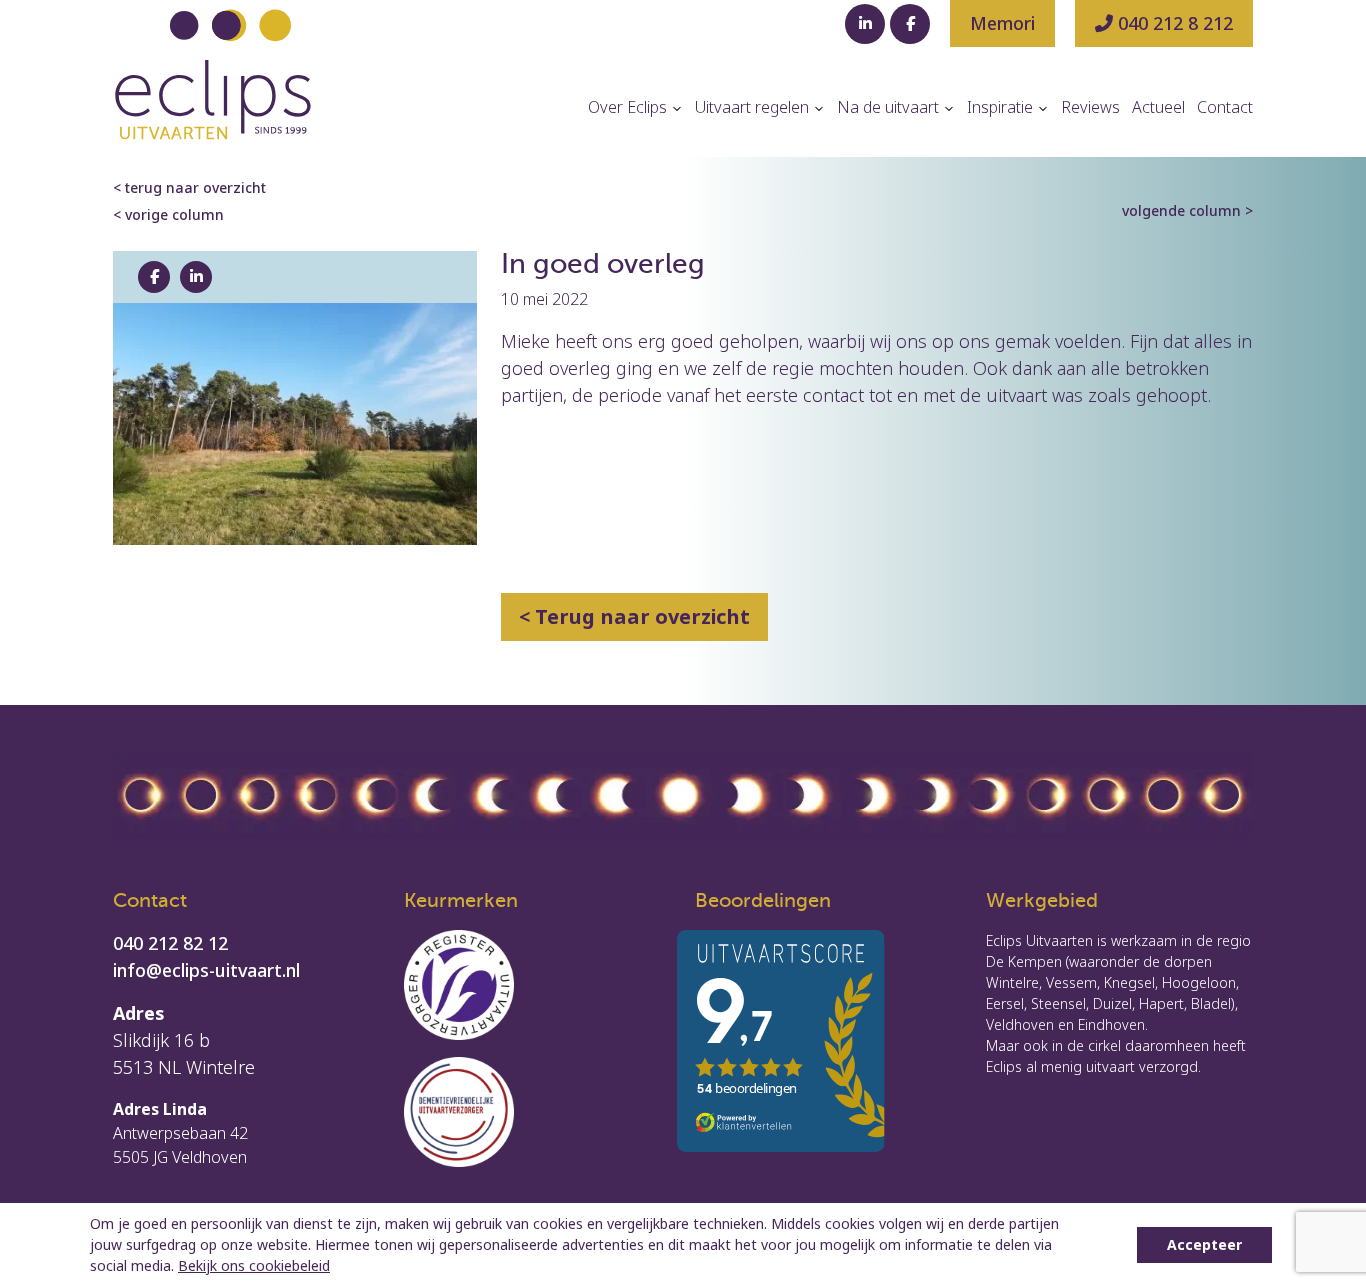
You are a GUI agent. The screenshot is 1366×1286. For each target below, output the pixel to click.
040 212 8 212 (1173, 23)
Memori (1002, 23)
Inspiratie (1002, 107)
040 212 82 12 (170, 943)
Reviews (1090, 107)
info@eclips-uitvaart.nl (206, 970)
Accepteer (1204, 1244)
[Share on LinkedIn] (196, 277)
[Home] (213, 74)
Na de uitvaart (890, 107)
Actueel (1158, 107)
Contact (1225, 107)
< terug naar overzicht (189, 187)
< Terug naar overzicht (634, 616)
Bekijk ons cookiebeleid (254, 1265)
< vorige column (168, 214)
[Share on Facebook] (154, 277)
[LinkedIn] (865, 24)
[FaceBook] (910, 24)
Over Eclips (629, 107)
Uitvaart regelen (754, 107)
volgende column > (1187, 210)
